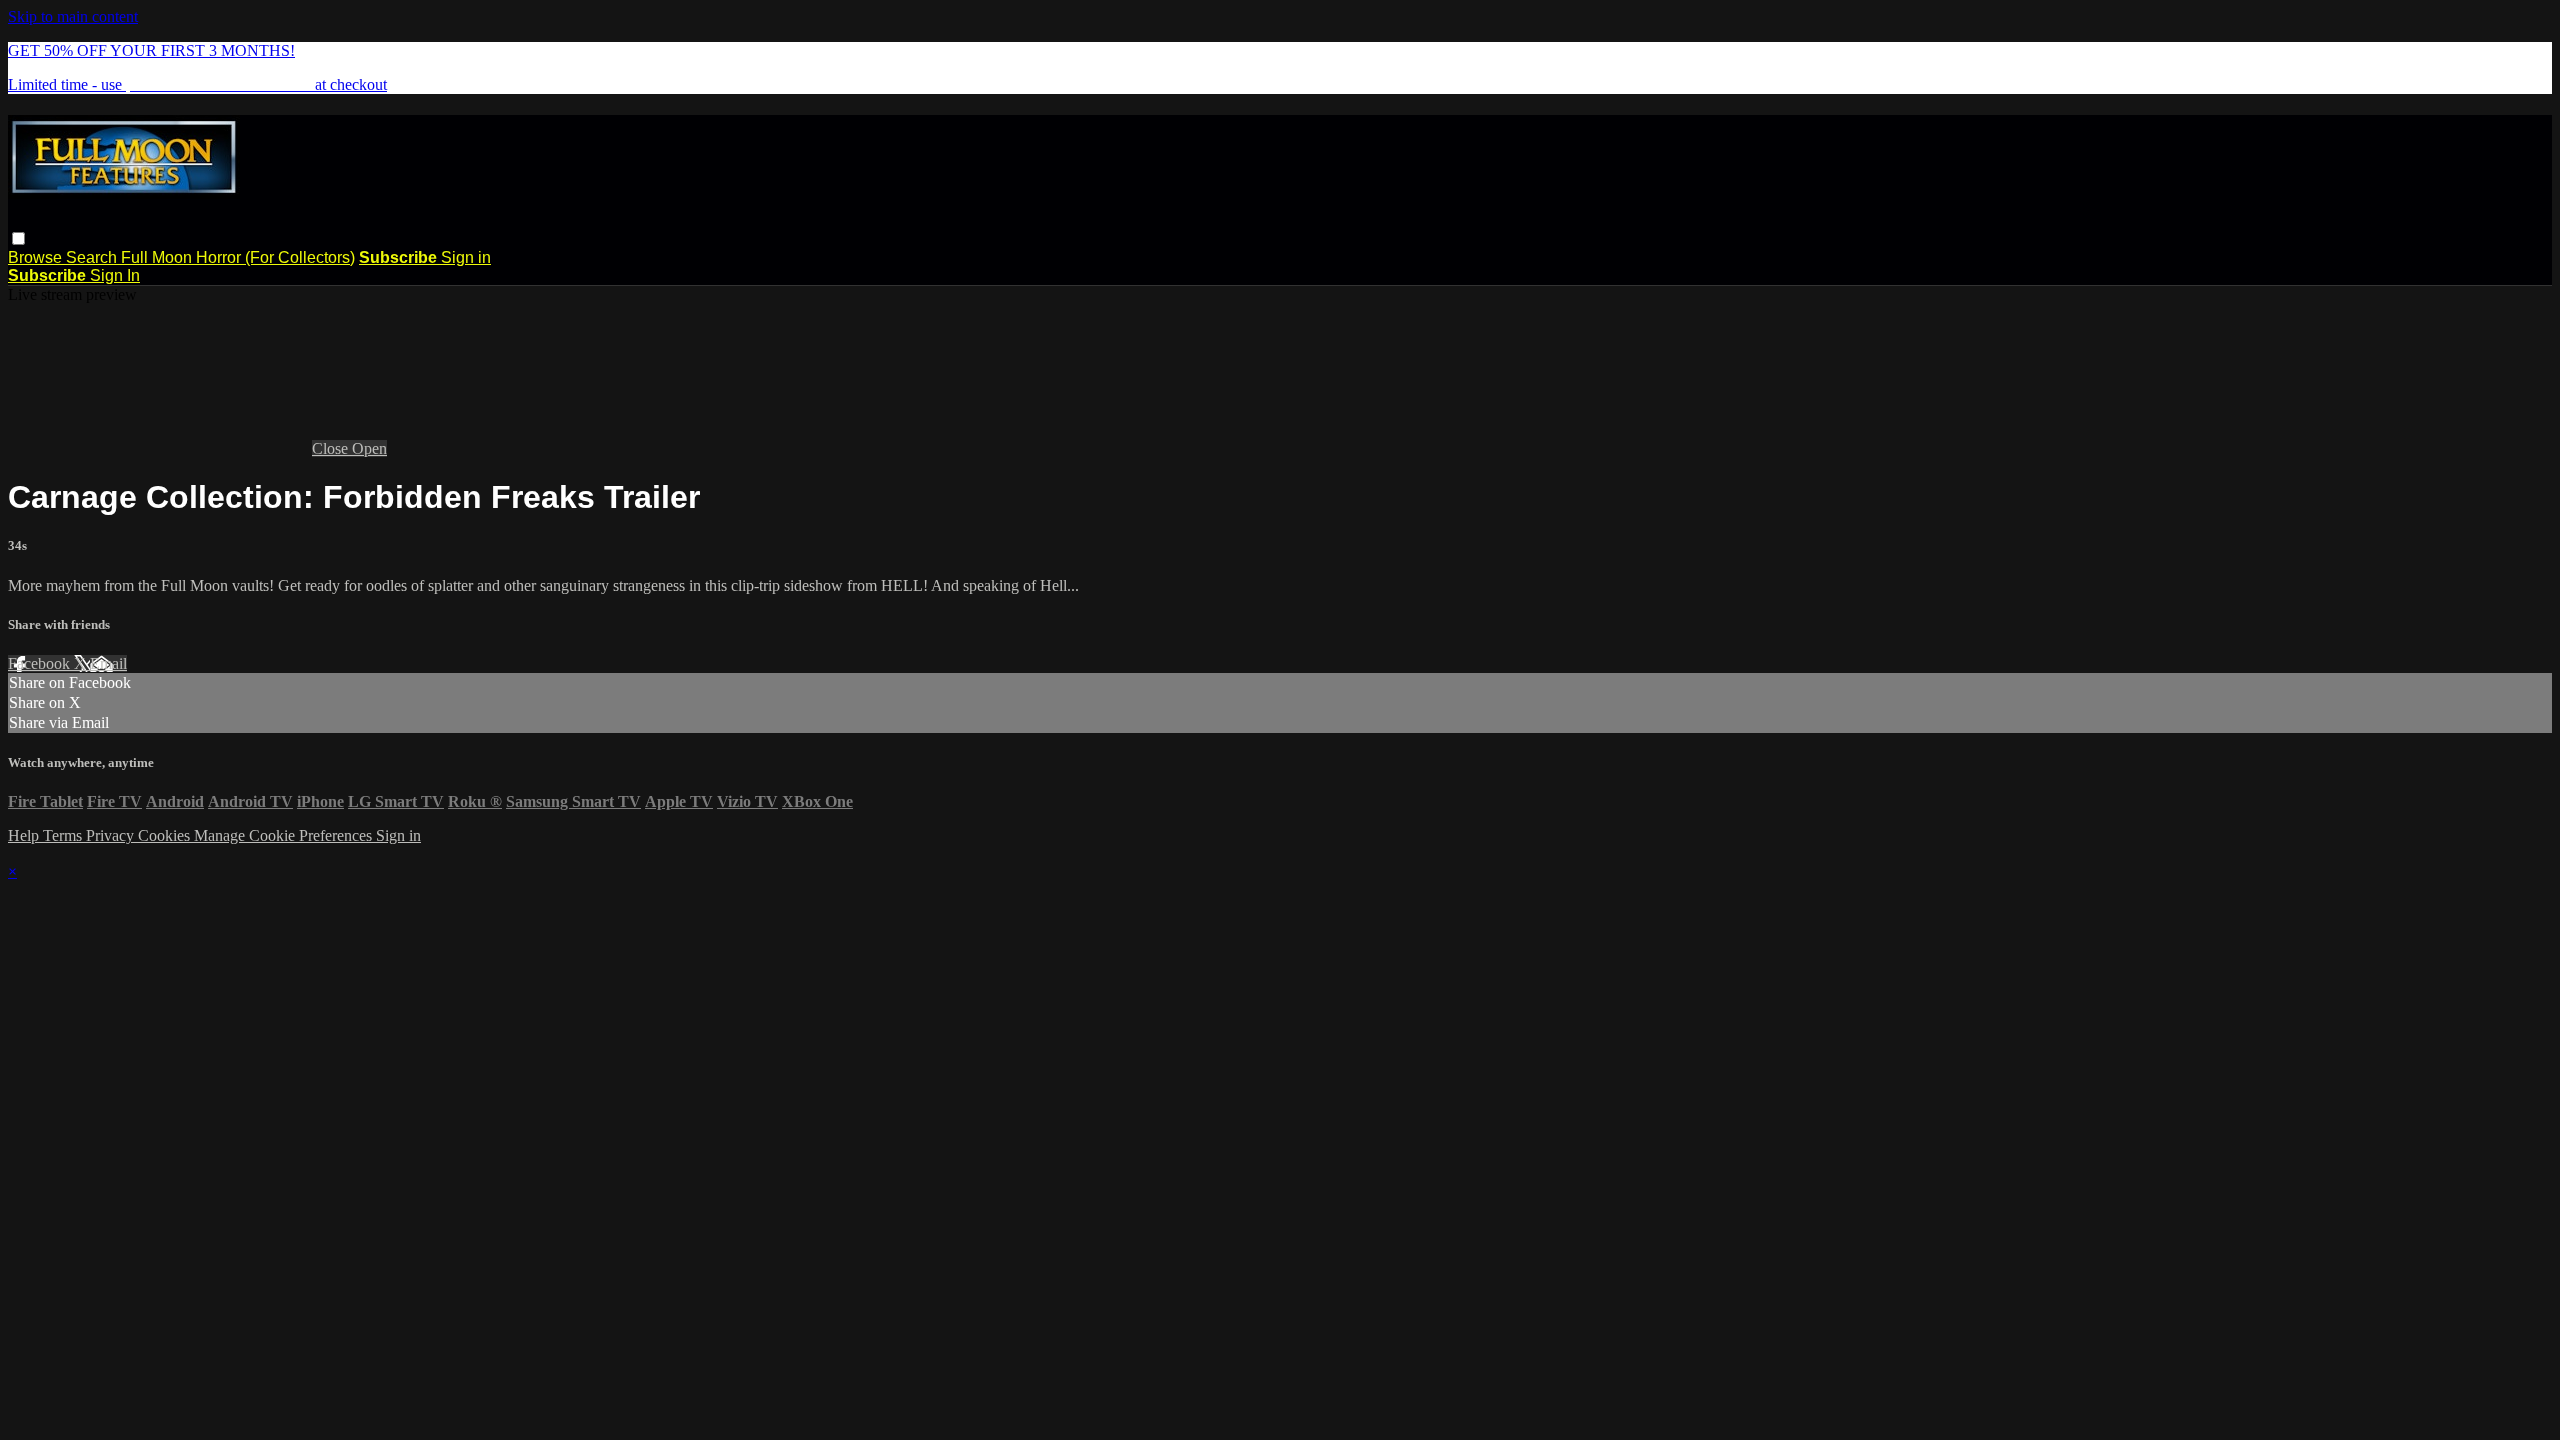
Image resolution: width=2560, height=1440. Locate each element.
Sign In (115, 275)
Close (332, 448)
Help (25, 835)
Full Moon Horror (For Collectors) (238, 257)
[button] (18, 238)
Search (93, 257)
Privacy (112, 835)
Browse (37, 257)
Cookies (166, 835)
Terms (64, 835)
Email (108, 663)
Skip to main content (73, 16)
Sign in (466, 257)
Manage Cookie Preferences (285, 835)
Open (369, 448)
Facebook (41, 663)
